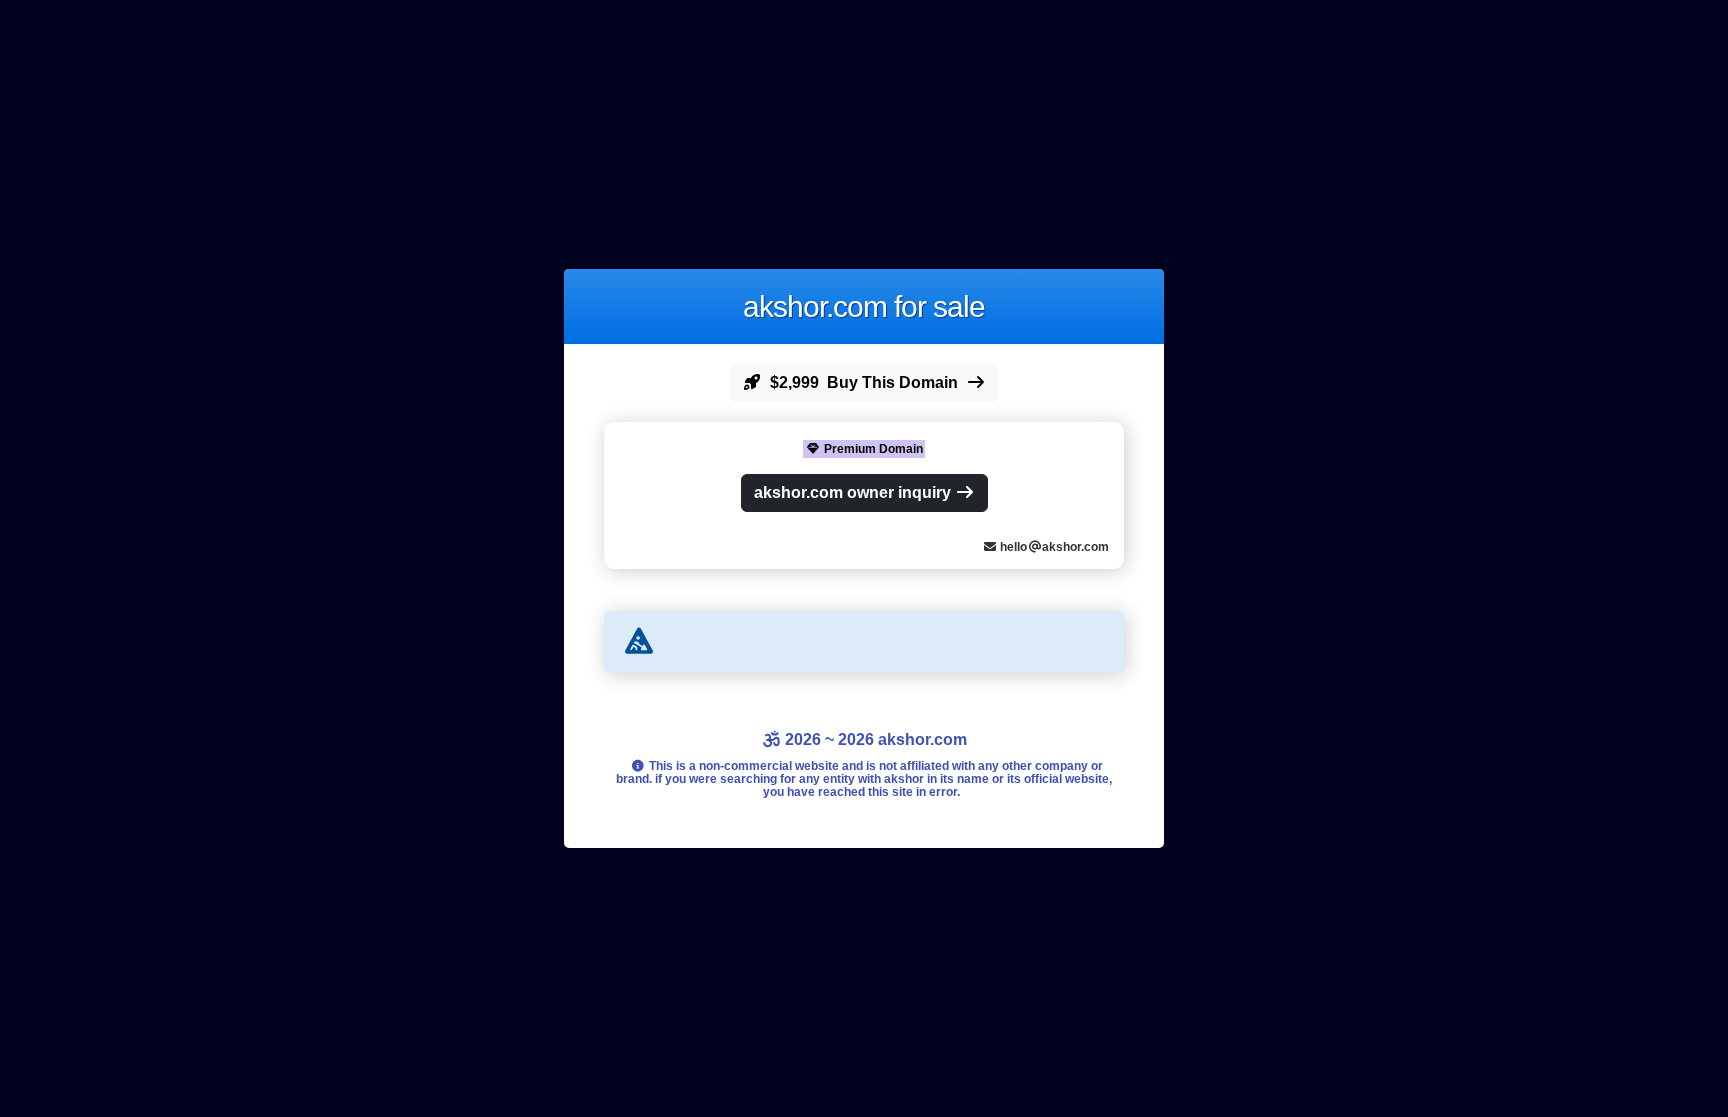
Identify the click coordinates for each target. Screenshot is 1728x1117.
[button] (864, 383)
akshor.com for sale (864, 306)
